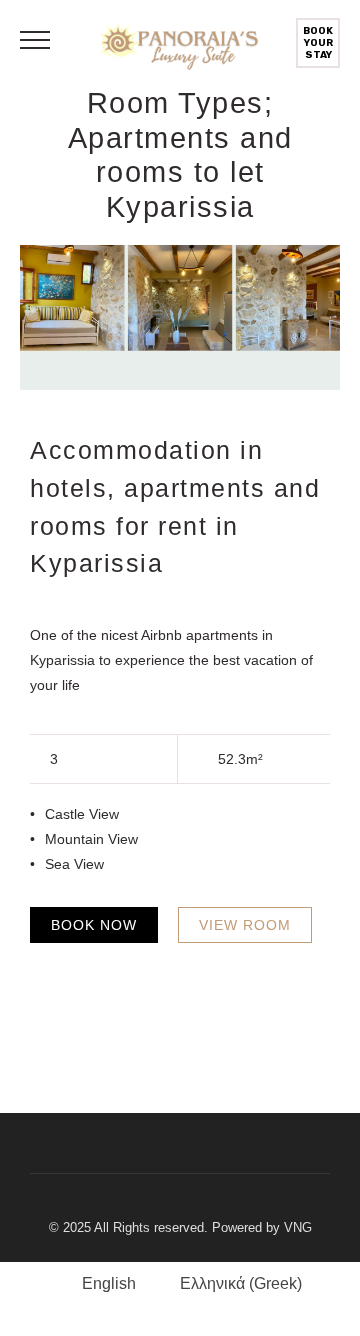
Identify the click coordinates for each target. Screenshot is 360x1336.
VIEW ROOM (245, 925)
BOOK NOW (94, 925)
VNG (298, 1227)
